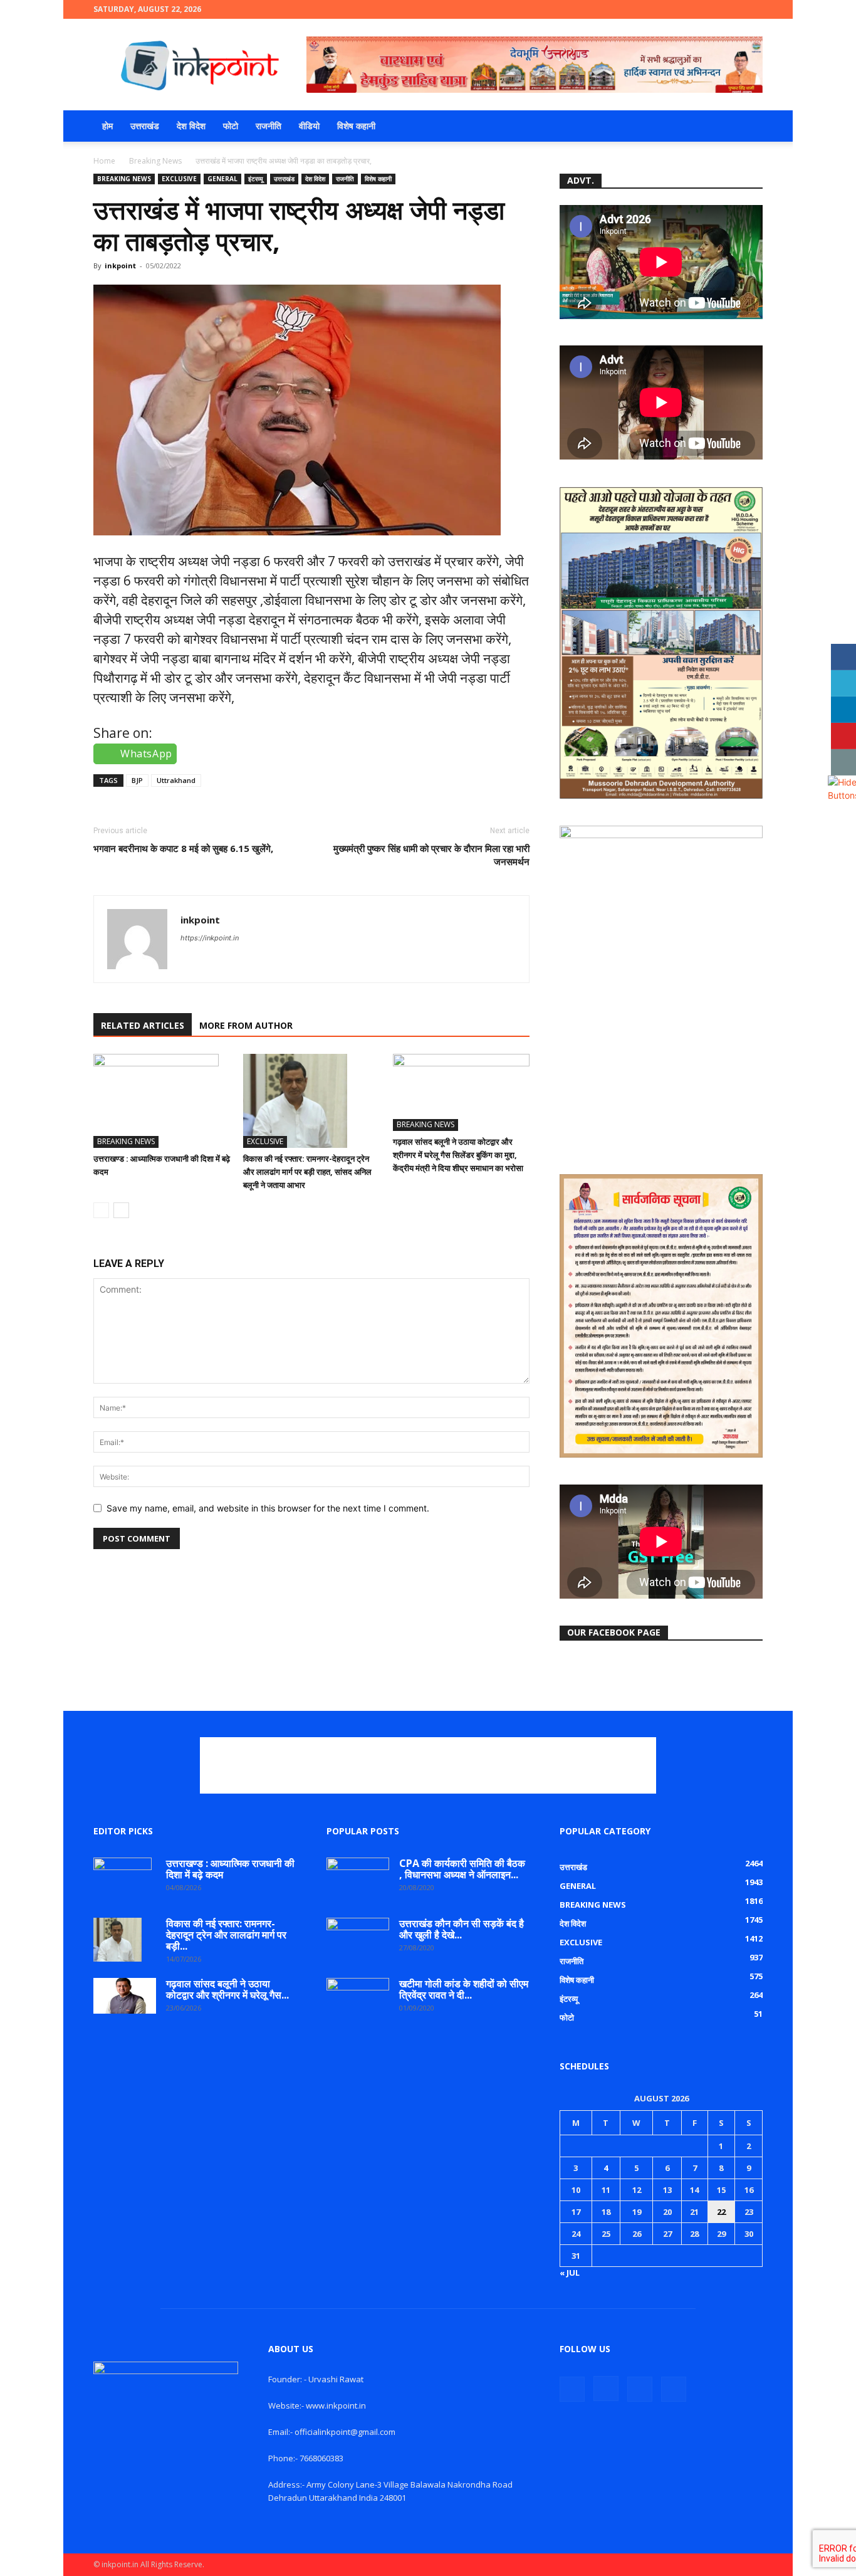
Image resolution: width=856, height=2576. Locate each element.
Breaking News (155, 161)
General (222, 179)
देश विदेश (191, 126)
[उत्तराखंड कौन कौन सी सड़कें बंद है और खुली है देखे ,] (358, 1940)
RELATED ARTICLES (143, 1025)
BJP (137, 780)
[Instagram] (712, 9)
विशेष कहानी (356, 126)
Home (104, 161)
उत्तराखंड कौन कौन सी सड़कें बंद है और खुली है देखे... (462, 1929)
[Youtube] (753, 9)
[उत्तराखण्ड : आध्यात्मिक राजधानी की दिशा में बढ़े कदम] (162, 1101)
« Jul (570, 2273)
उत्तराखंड (145, 126)
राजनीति (269, 126)
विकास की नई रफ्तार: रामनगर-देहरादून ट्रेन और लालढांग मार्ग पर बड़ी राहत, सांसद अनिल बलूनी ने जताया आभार (307, 1172)
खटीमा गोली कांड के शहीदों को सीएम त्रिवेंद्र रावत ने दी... (464, 1989)
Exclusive (179, 179)
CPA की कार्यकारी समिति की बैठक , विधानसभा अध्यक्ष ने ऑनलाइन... (462, 1869)
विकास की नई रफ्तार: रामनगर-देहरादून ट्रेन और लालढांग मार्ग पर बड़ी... (226, 1935)
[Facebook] (691, 9)
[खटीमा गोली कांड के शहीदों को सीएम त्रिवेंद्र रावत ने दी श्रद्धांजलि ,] (358, 2000)
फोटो (231, 126)
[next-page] (121, 1210)
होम (107, 126)
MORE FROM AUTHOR (246, 1025)
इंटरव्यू (256, 179)
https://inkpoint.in (210, 938)
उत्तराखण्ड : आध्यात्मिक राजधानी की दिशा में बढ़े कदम (230, 1869)
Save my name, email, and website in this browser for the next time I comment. (268, 1508)
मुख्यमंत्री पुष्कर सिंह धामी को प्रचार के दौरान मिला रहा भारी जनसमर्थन (431, 855)
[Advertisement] (428, 1765)
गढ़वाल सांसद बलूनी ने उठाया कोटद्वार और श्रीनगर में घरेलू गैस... (227, 1989)
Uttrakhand (176, 780)
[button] (748, 127)
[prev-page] (101, 1210)
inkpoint (120, 265)
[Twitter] (733, 9)
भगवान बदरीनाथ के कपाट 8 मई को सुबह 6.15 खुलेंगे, (183, 848)
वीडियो (309, 126)
